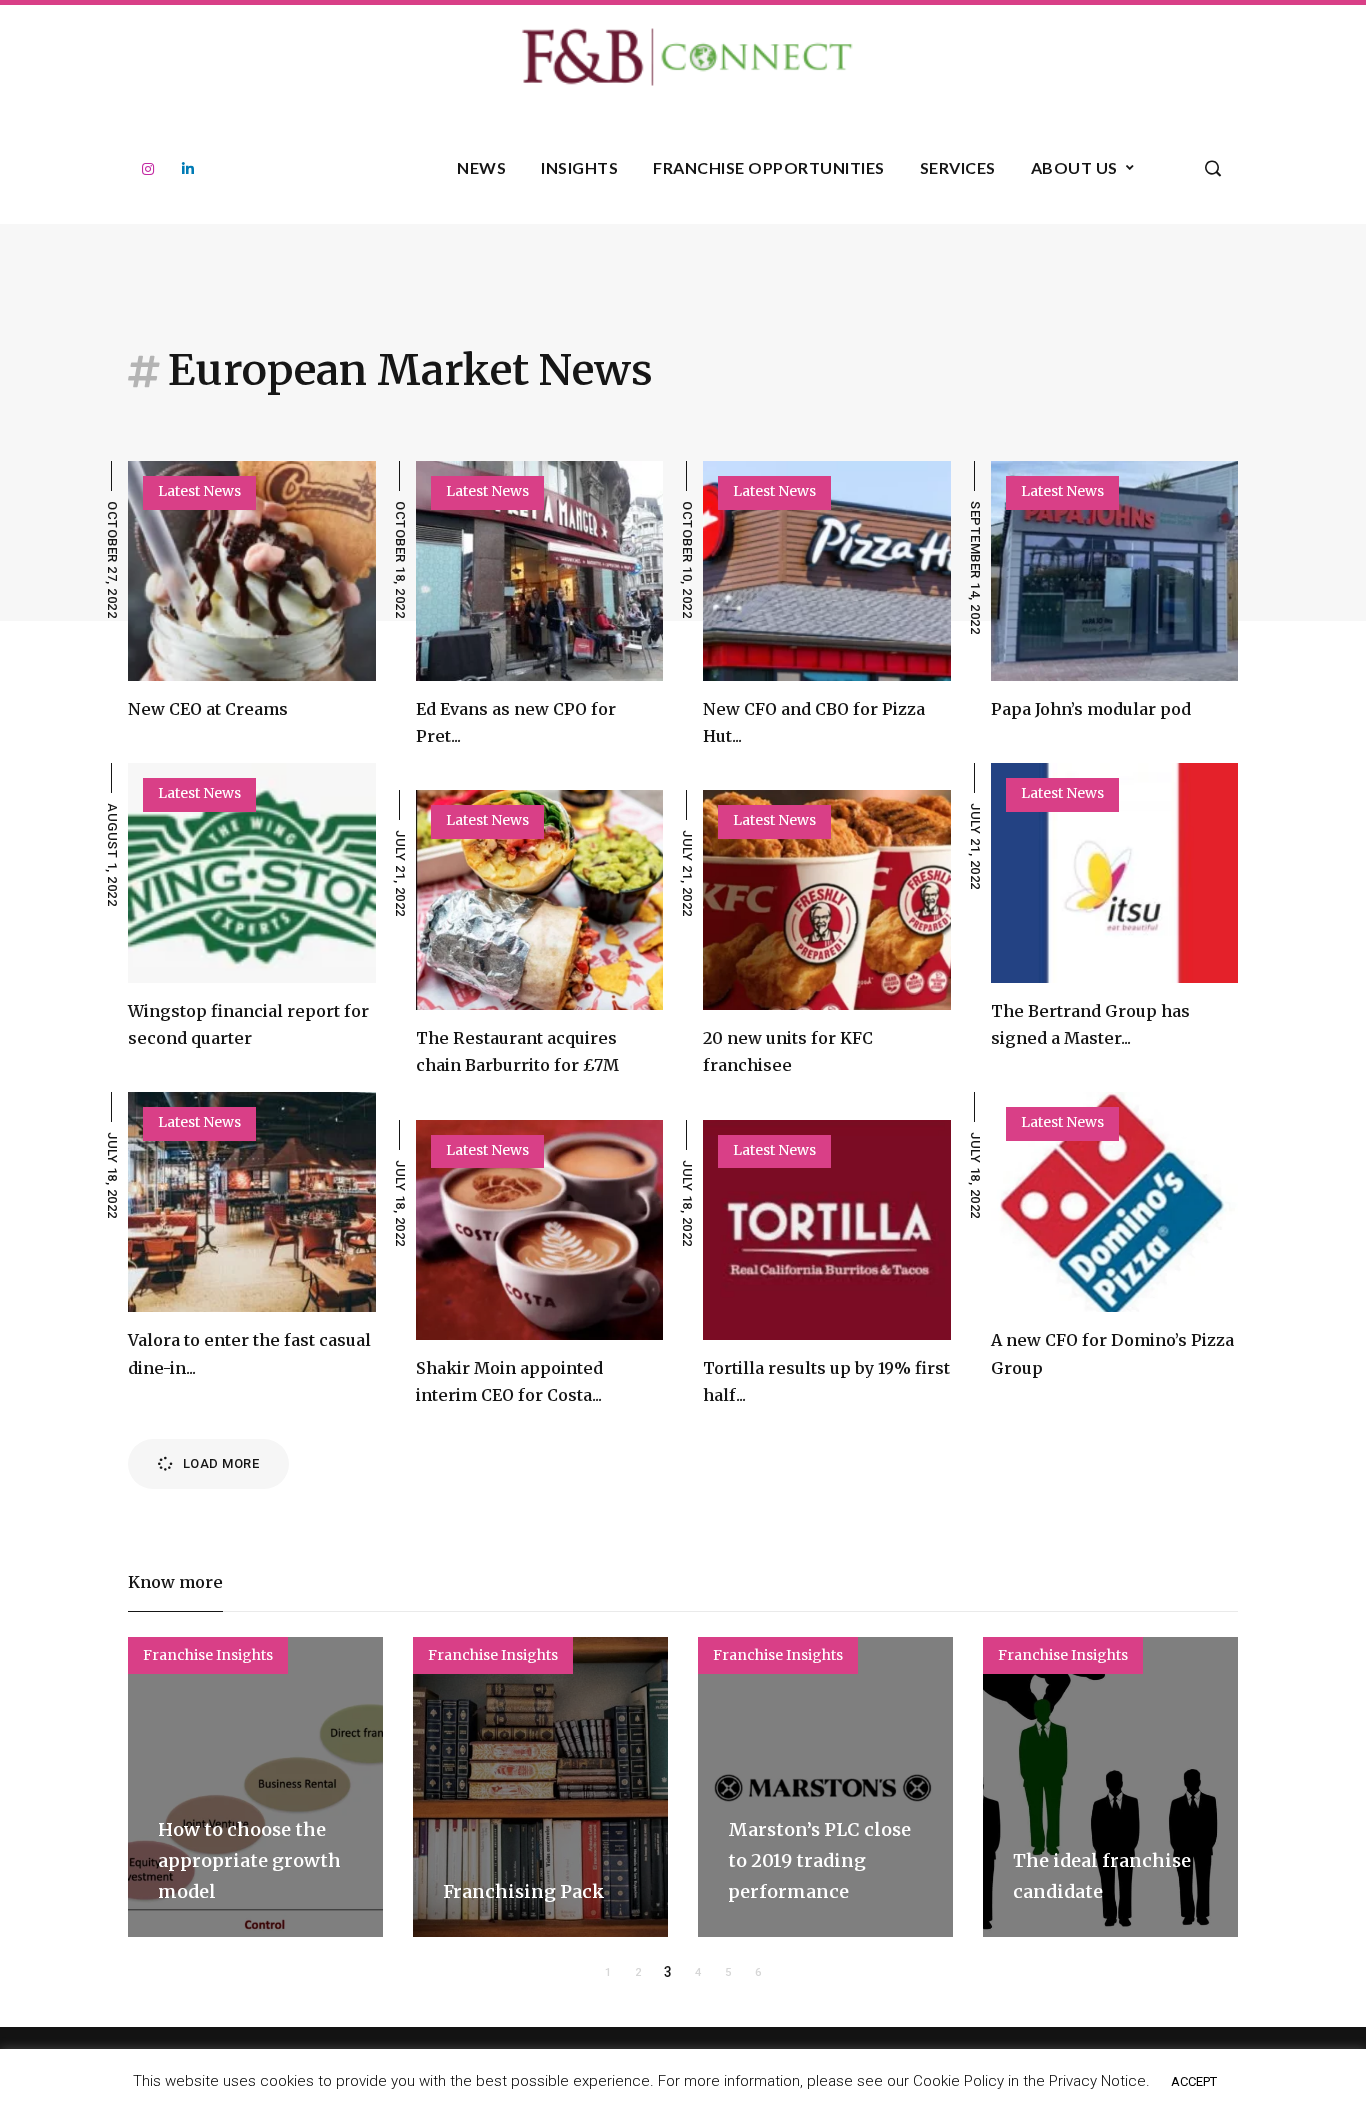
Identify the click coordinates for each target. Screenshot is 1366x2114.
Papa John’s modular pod (1091, 709)
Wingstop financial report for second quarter (248, 1024)
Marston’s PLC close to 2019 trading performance (819, 1860)
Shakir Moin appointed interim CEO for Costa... (509, 1381)
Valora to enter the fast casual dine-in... (249, 1353)
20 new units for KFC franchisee (788, 1051)
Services (958, 167)
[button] (608, 1972)
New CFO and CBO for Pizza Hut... (814, 722)
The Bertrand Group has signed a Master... (1090, 1024)
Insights (579, 167)
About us (1074, 167)
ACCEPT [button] (1194, 2081)
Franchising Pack (524, 1891)
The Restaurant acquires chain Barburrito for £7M (517, 1051)
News (481, 167)
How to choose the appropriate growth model (249, 1860)
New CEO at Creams (208, 709)
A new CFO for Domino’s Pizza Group (1112, 1353)
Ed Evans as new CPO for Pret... (516, 722)
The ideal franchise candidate (1102, 1876)
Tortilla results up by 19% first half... (826, 1381)
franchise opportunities (769, 167)
